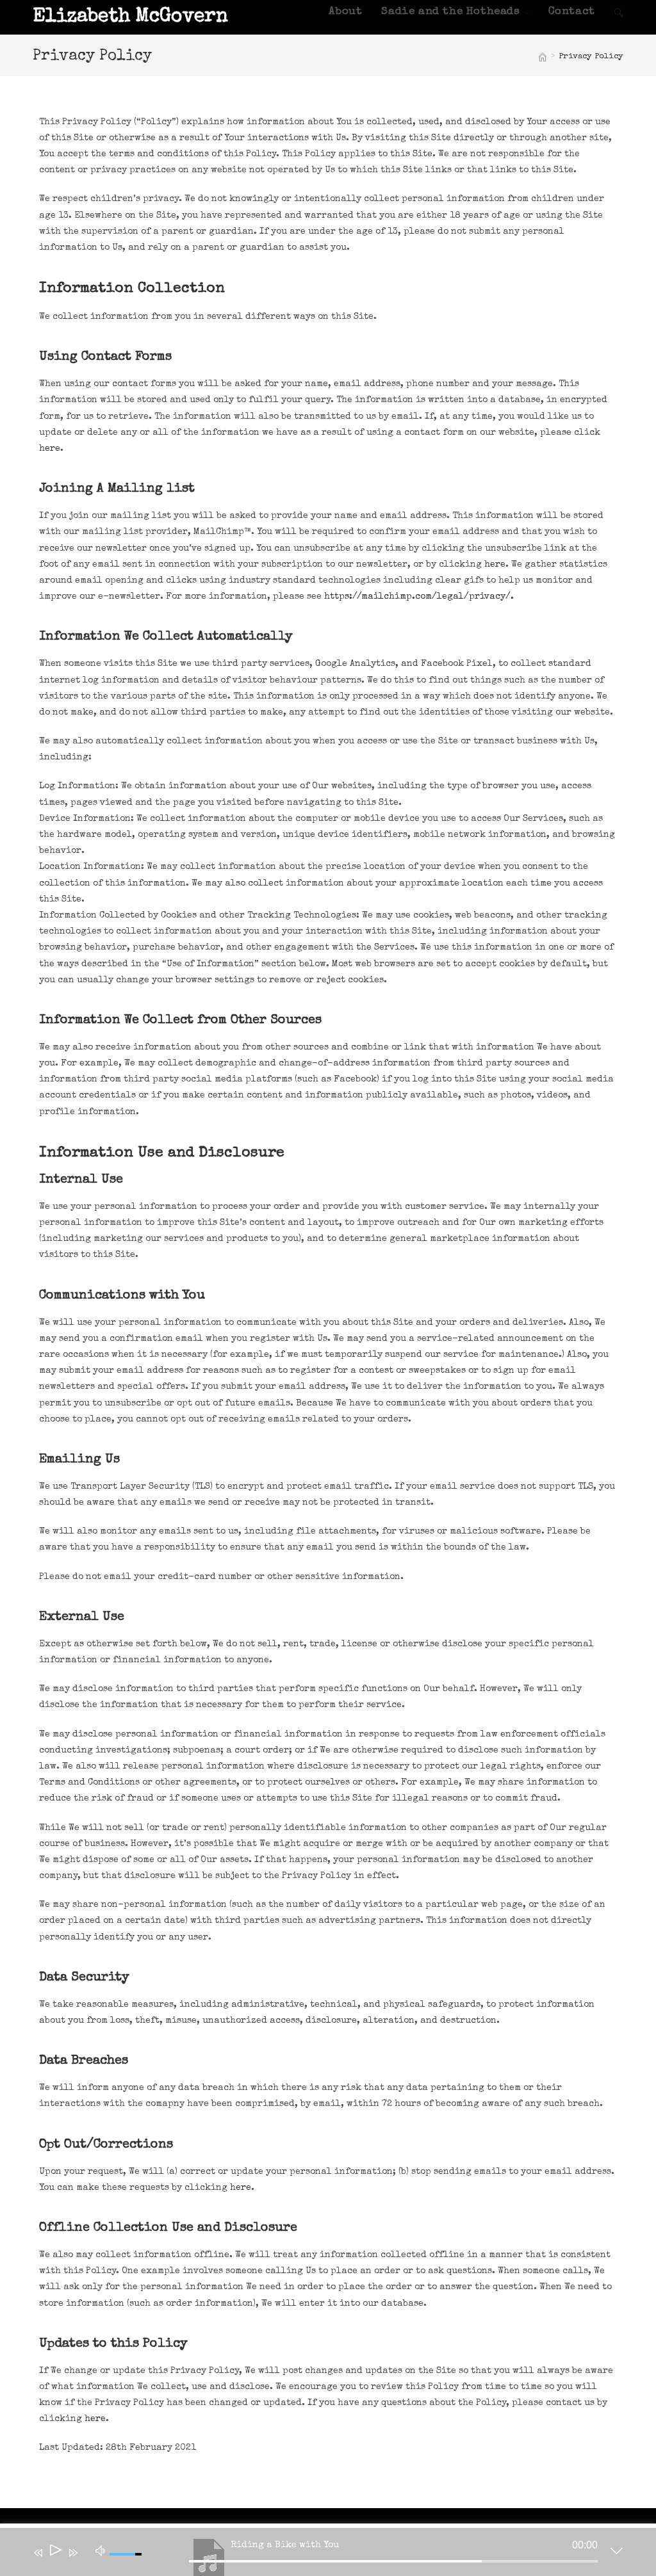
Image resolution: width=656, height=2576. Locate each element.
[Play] (55, 2553)
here (50, 449)
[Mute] (101, 2550)
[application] (318, 2555)
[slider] (393, 2561)
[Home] (543, 57)
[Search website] (619, 12)
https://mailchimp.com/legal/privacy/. (419, 597)
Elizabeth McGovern (130, 17)
